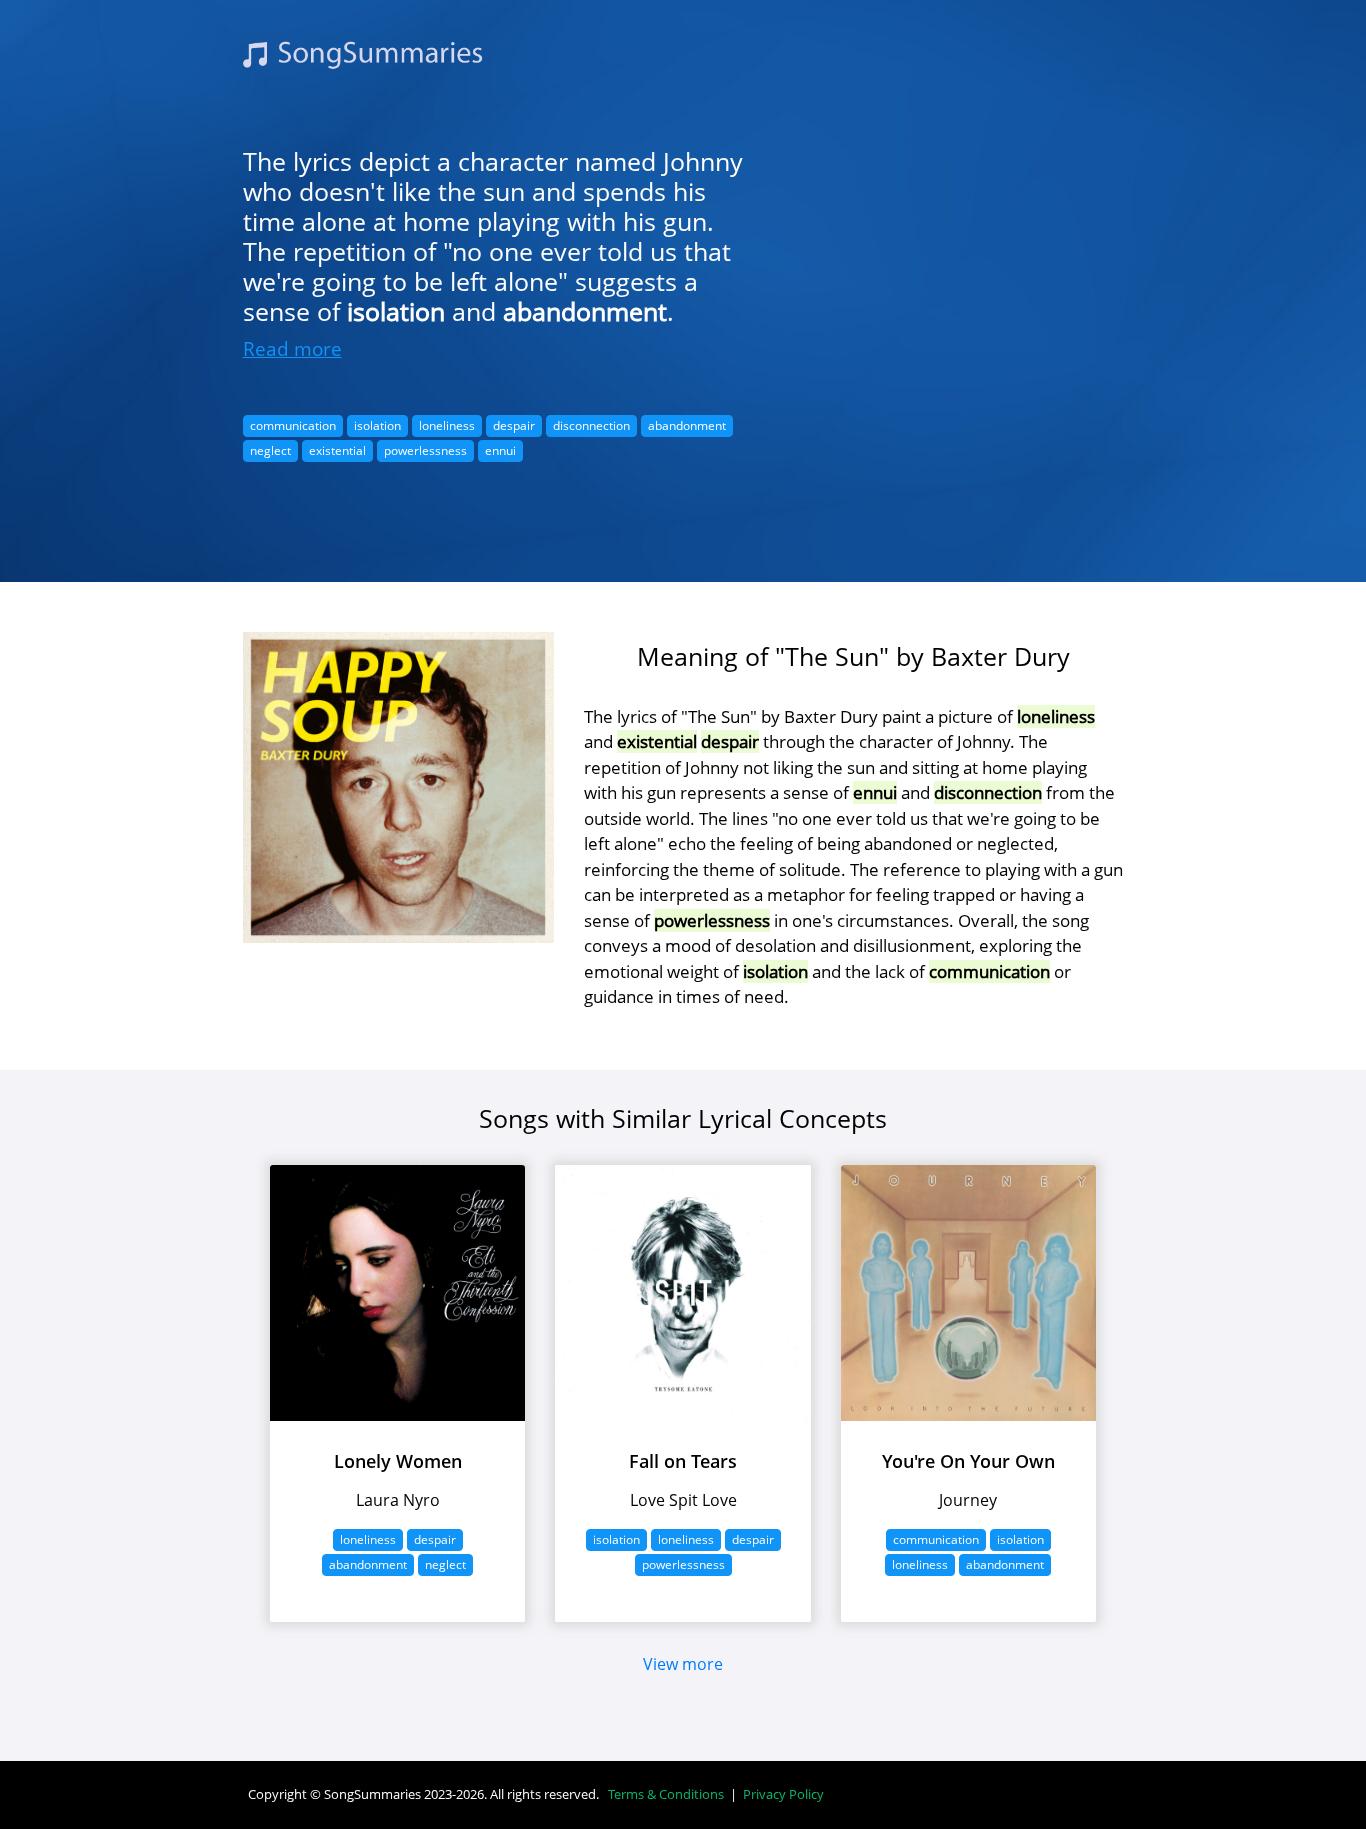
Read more (292, 348)
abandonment (585, 311)
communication (293, 425)
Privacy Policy (783, 1794)
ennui (500, 450)
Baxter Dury (1000, 656)
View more (683, 1664)
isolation (396, 311)
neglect (270, 450)
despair (514, 425)
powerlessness (425, 450)
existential (337, 450)
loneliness (447, 425)
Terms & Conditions (666, 1794)
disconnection (591, 425)
